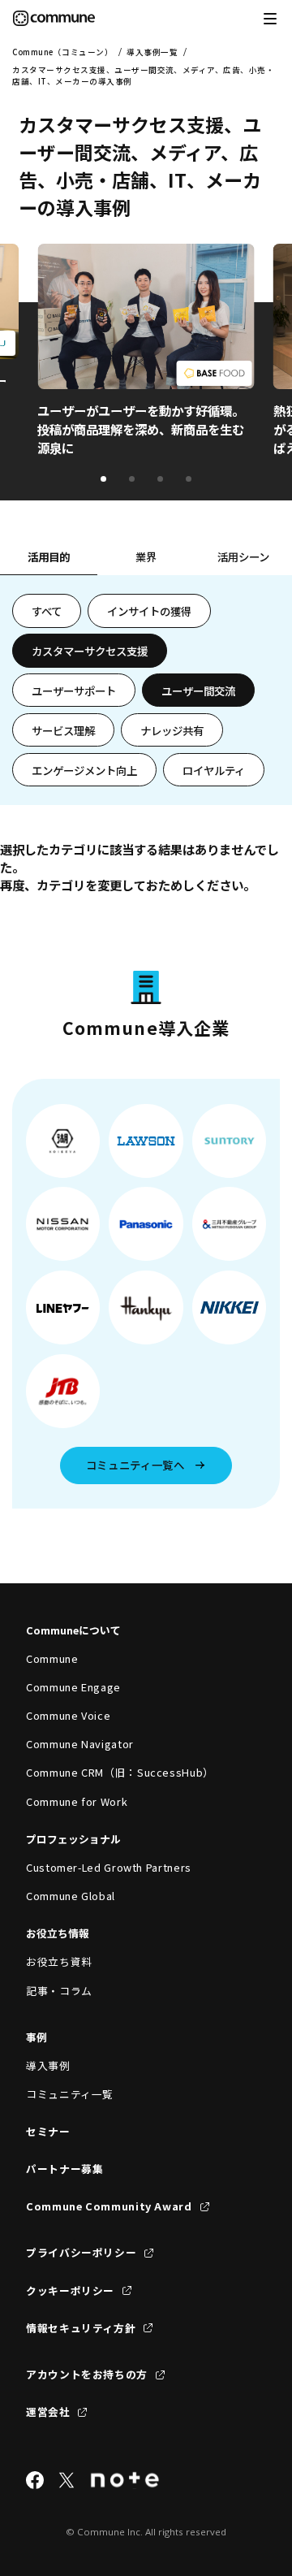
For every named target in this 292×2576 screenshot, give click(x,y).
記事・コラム (59, 1991)
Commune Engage (73, 1687)
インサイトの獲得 (149, 611)
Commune (52, 1658)
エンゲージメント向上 (84, 770)
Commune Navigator (80, 1744)
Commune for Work (77, 1801)
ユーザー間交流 (198, 691)
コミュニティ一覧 (70, 2094)
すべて (47, 611)
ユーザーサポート (74, 691)
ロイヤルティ (214, 770)
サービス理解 (63, 730)
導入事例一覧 (152, 52)
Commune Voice (68, 1715)
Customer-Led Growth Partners (109, 1867)
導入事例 (48, 2065)
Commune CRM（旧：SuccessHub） (120, 1772)
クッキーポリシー (70, 2290)
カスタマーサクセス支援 (90, 651)
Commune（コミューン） (62, 52)
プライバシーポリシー (81, 2252)
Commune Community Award (109, 2206)
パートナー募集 (64, 2169)
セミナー (48, 2131)
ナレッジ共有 (172, 730)
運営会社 (48, 2411)
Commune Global (71, 1896)
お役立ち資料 (59, 1961)
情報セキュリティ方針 (81, 2328)
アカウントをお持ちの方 (87, 2374)
